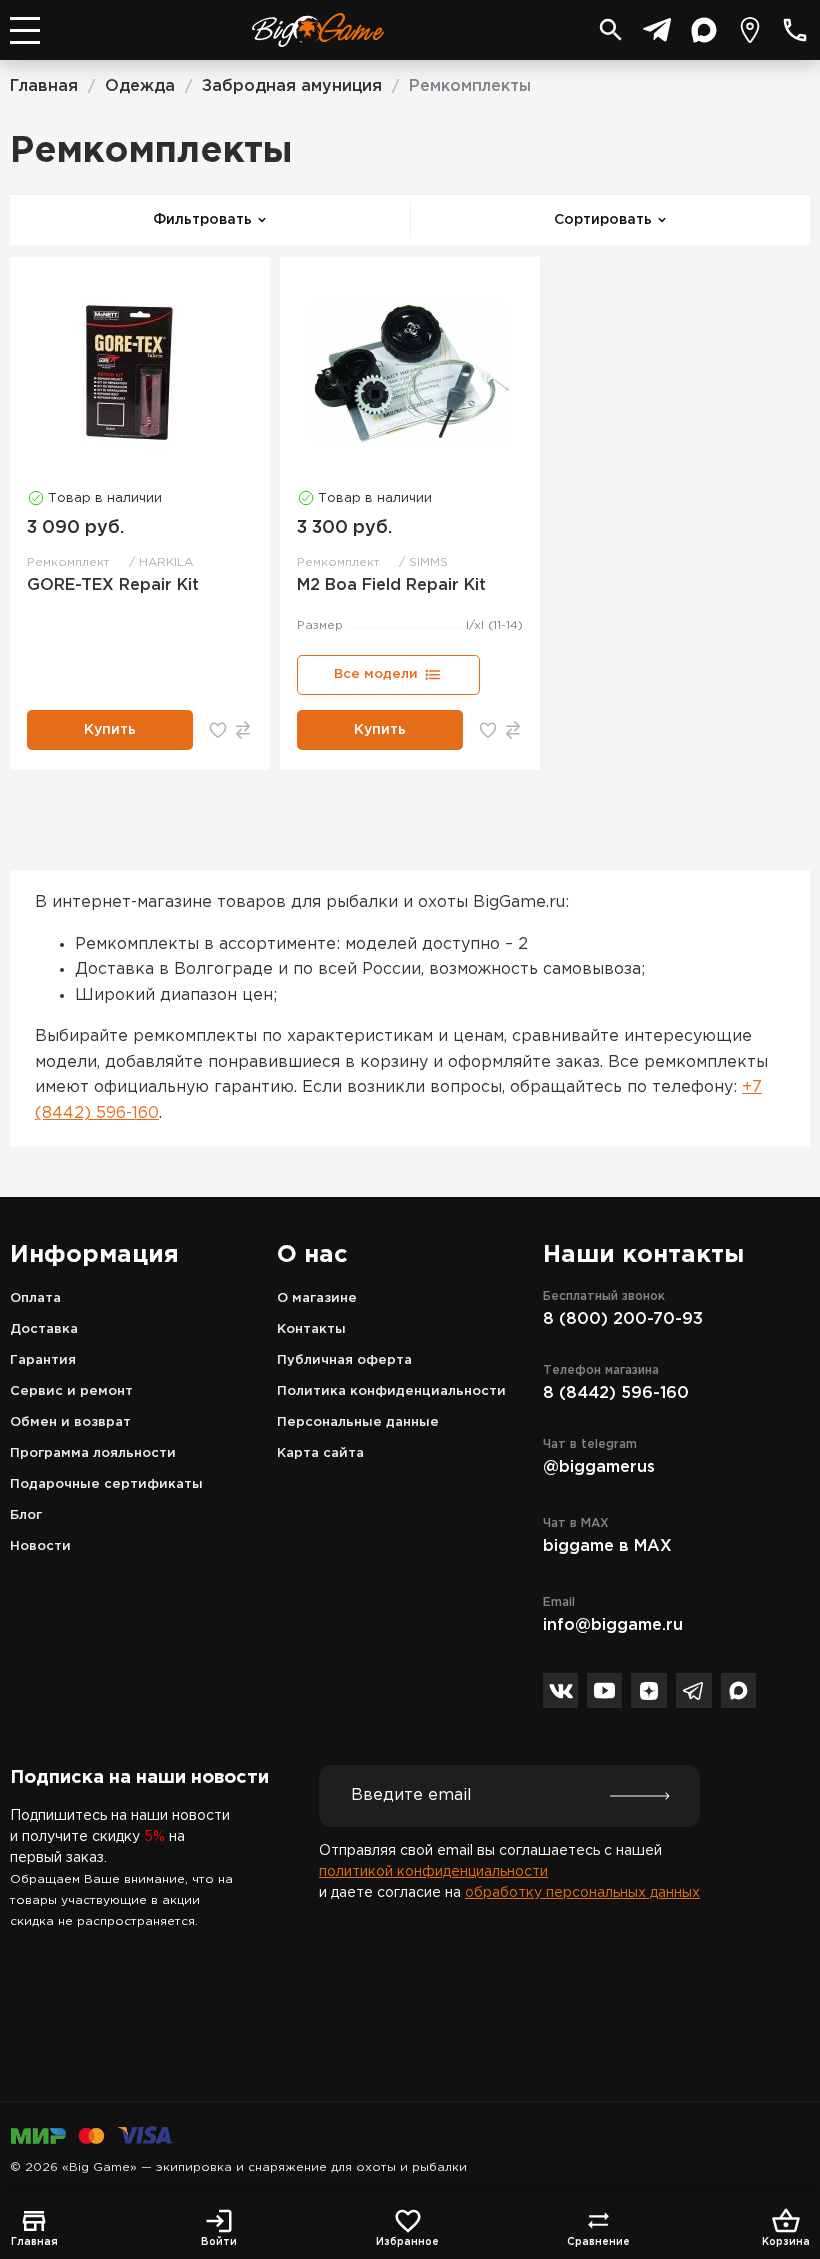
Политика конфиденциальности (391, 1391)
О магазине (317, 1298)
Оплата (35, 1298)
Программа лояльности (93, 1453)
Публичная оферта (344, 1360)
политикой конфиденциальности (433, 1872)
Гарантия (43, 1360)
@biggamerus (599, 1467)
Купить (110, 730)
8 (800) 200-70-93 (623, 1319)
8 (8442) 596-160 (616, 1393)
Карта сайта (320, 1453)
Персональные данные (358, 1422)
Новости (40, 1546)
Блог (26, 1515)
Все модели (376, 674)
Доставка (44, 1329)
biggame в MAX (607, 1546)
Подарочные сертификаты (106, 1484)
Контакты (311, 1329)
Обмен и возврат (70, 1422)
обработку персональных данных (582, 1893)
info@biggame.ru (613, 1625)
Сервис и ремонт (71, 1391)
